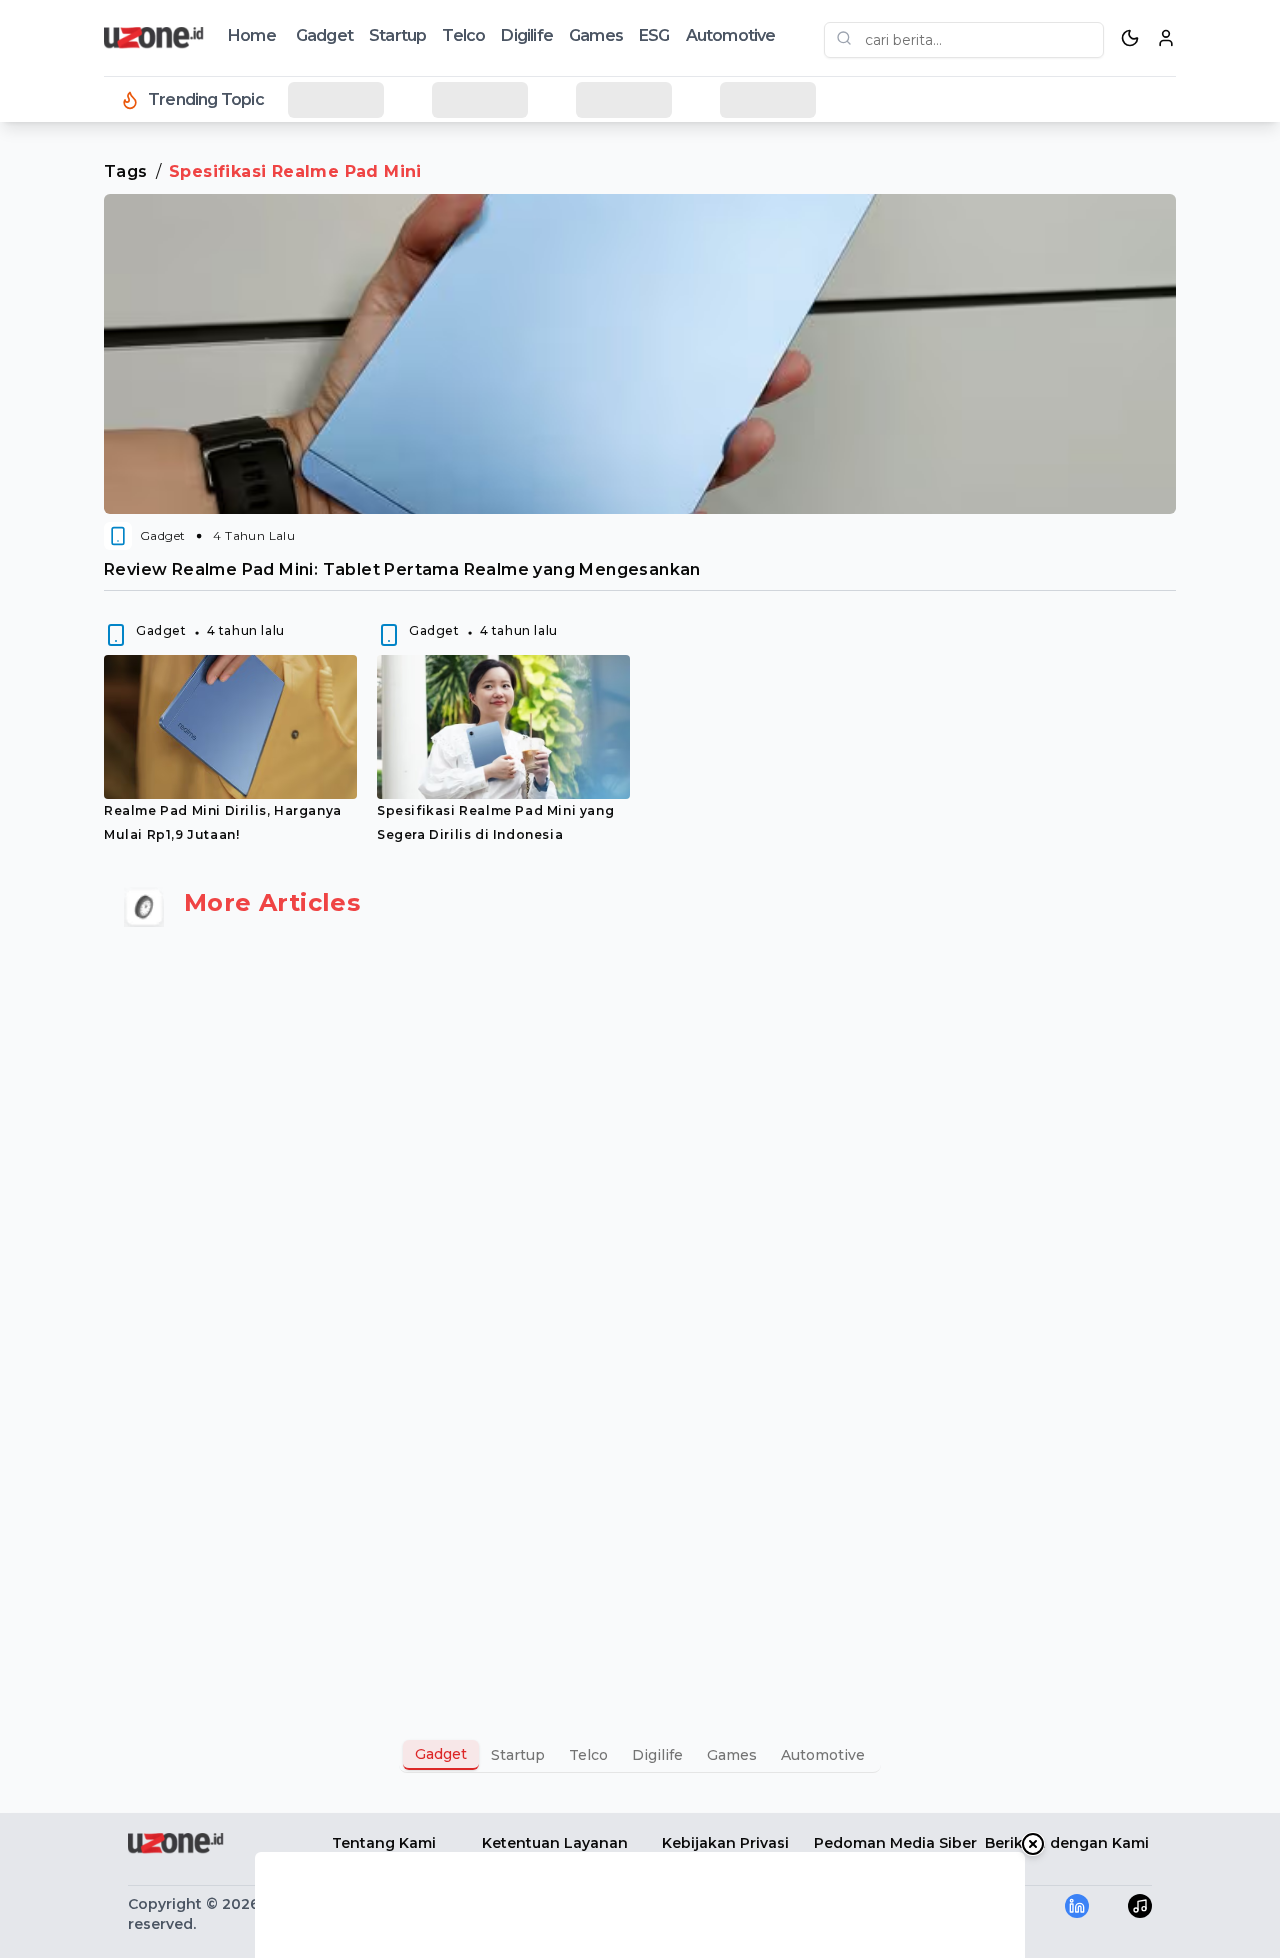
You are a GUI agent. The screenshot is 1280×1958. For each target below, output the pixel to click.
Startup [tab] (518, 1755)
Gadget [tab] (441, 1754)
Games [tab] (732, 1755)
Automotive (731, 35)
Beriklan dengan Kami (1067, 1843)
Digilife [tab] (657, 1755)
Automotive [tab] (823, 1755)
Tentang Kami (384, 1843)
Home (252, 35)
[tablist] (640, 1755)
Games (596, 35)
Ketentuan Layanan (555, 1843)
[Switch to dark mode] (1130, 38)
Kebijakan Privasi (725, 1843)
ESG (654, 35)
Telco (463, 35)
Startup (397, 35)
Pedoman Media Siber (895, 1843)
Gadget (324, 35)
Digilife (527, 35)
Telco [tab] (588, 1755)
